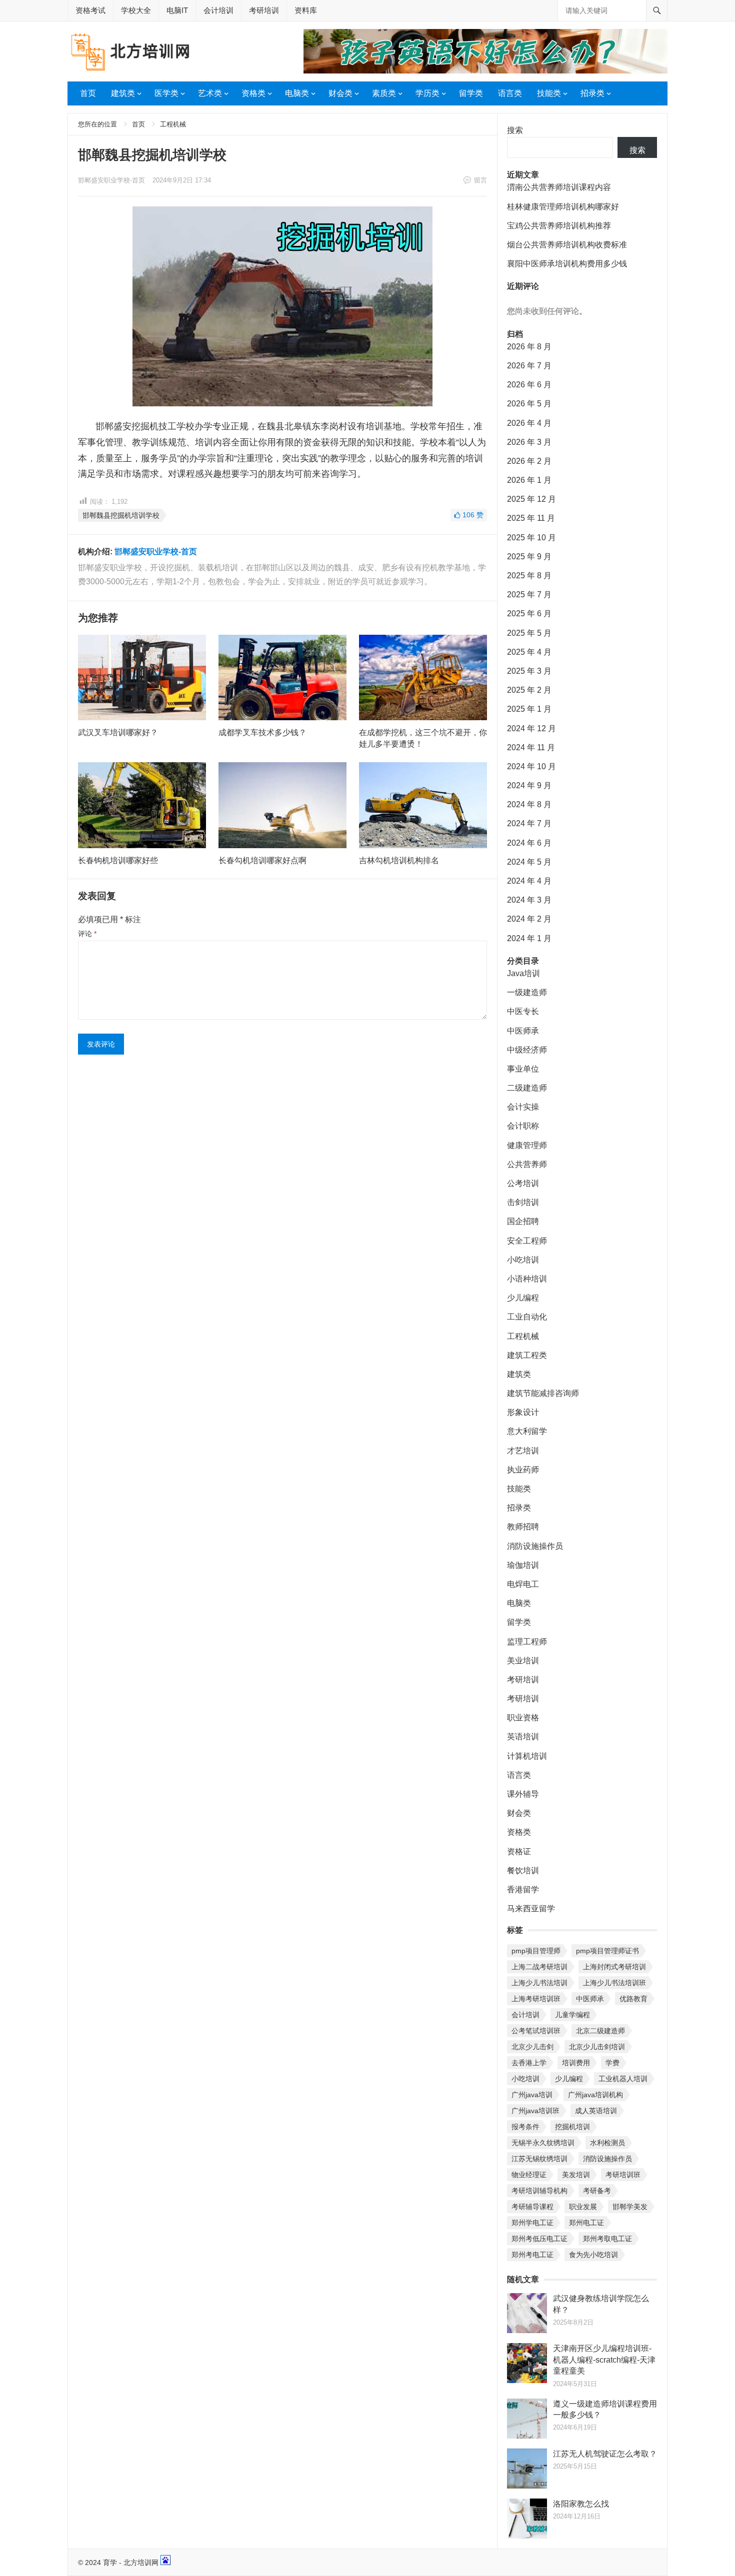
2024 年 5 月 (529, 862)
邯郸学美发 (630, 2207)
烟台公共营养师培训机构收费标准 (567, 245)
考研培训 (264, 10)
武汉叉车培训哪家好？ (118, 732)
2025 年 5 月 (529, 633)
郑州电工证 (586, 2223)
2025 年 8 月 (529, 576)
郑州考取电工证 (607, 2239)
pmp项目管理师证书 (607, 1951)
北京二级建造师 (600, 2031)
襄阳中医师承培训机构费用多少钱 (567, 264)
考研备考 (597, 2191)
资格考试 (90, 10)
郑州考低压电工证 (539, 2239)
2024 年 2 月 (529, 919)
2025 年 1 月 (529, 709)
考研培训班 (623, 2175)
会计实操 (523, 1107)
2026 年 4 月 (529, 423)
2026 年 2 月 (529, 461)
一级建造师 (527, 992)
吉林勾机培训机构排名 (399, 860)
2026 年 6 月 (529, 385)
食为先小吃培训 (593, 2255)
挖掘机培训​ (572, 2127)
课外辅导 (523, 1794)
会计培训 (218, 10)
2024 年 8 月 (529, 804)
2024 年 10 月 (531, 766)
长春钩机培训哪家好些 (118, 860)
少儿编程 (523, 1298)
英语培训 (523, 1737)
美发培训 (576, 2175)
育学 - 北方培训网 (131, 2563)
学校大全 (136, 10)
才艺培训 (523, 1451)
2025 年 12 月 (531, 499)
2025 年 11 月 (531, 518)
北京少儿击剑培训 (597, 2047)
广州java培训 (532, 2095)
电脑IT (177, 10)
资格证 (519, 1852)
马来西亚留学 (531, 1909)
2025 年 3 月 (529, 671)
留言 (480, 180)
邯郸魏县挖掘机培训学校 (121, 515)
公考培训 (523, 1183)
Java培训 (523, 973)
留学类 (471, 93)
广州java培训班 (535, 2111)
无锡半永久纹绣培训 (543, 2143)
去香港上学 (529, 2063)
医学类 (166, 93)
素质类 (384, 93)
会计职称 (523, 1126)
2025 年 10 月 (531, 538)
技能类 (549, 93)
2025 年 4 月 (529, 652)
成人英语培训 (596, 2111)
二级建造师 (527, 1088)
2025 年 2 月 (529, 690)
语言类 (510, 93)
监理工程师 (527, 1642)
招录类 (592, 93)
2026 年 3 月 (529, 442)
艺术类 (210, 93)
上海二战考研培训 (539, 1967)
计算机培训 (527, 1756)
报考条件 (525, 2127)
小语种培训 (527, 1279)
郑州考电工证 (532, 2255)
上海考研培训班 (536, 1999)
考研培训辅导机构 (539, 2191)
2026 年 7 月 (529, 366)
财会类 (340, 93)
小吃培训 (523, 1260)
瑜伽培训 (523, 1565)
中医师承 (523, 1031)
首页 (88, 93)
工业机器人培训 (623, 2079)
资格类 (253, 93)
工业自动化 (527, 1317)
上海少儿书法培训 (539, 1983)
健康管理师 (527, 1145)
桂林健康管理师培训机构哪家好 (563, 207)
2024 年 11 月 (531, 747)
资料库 (306, 10)
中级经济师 (527, 1050)
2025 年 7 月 (529, 595)
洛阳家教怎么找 (581, 2504)
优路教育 (633, 1999)
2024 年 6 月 (529, 843)
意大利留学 (527, 1431)
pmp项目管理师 (536, 1951)
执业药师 (523, 1470)
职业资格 (523, 1718)
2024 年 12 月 (531, 728)
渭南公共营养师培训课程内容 (559, 187)
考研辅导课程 (532, 2207)
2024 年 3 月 (529, 900)
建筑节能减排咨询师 (543, 1393)
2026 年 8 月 (529, 347)
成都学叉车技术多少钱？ (262, 732)
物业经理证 (529, 2175)
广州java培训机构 (595, 2095)
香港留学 (523, 1890)
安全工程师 (527, 1241)
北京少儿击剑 (532, 2047)
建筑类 (123, 93)
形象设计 (523, 1412)
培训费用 (576, 2063)
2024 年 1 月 (529, 938)
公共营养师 (527, 1164)
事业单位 (523, 1069)
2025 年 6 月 (529, 614)
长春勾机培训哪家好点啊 (262, 860)
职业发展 (583, 2207)
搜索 (515, 130)
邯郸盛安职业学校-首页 (111, 180)
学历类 (427, 93)
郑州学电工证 (532, 2223)
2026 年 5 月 (529, 404)
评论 (87, 934)
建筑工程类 (527, 1355)
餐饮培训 (523, 1871)
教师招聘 (523, 1527)
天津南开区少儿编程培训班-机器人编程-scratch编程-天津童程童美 (604, 2360)
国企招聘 (523, 1221)
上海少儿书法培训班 (614, 1983)
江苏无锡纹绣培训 (539, 2159)
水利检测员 (607, 2143)
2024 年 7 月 (529, 823)
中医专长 (523, 1011)
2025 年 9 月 (529, 557)
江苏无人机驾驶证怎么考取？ (605, 2454)
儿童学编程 (572, 2015)
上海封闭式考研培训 (614, 1967)
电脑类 (297, 93)
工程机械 (173, 124)
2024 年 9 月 (529, 785)
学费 (612, 2063)
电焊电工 (523, 1584)
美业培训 (523, 1661)
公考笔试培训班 (536, 2031)
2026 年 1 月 (529, 480)
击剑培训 (523, 1202)
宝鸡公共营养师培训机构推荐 (559, 226)
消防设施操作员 (535, 1546)
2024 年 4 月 (529, 881)
